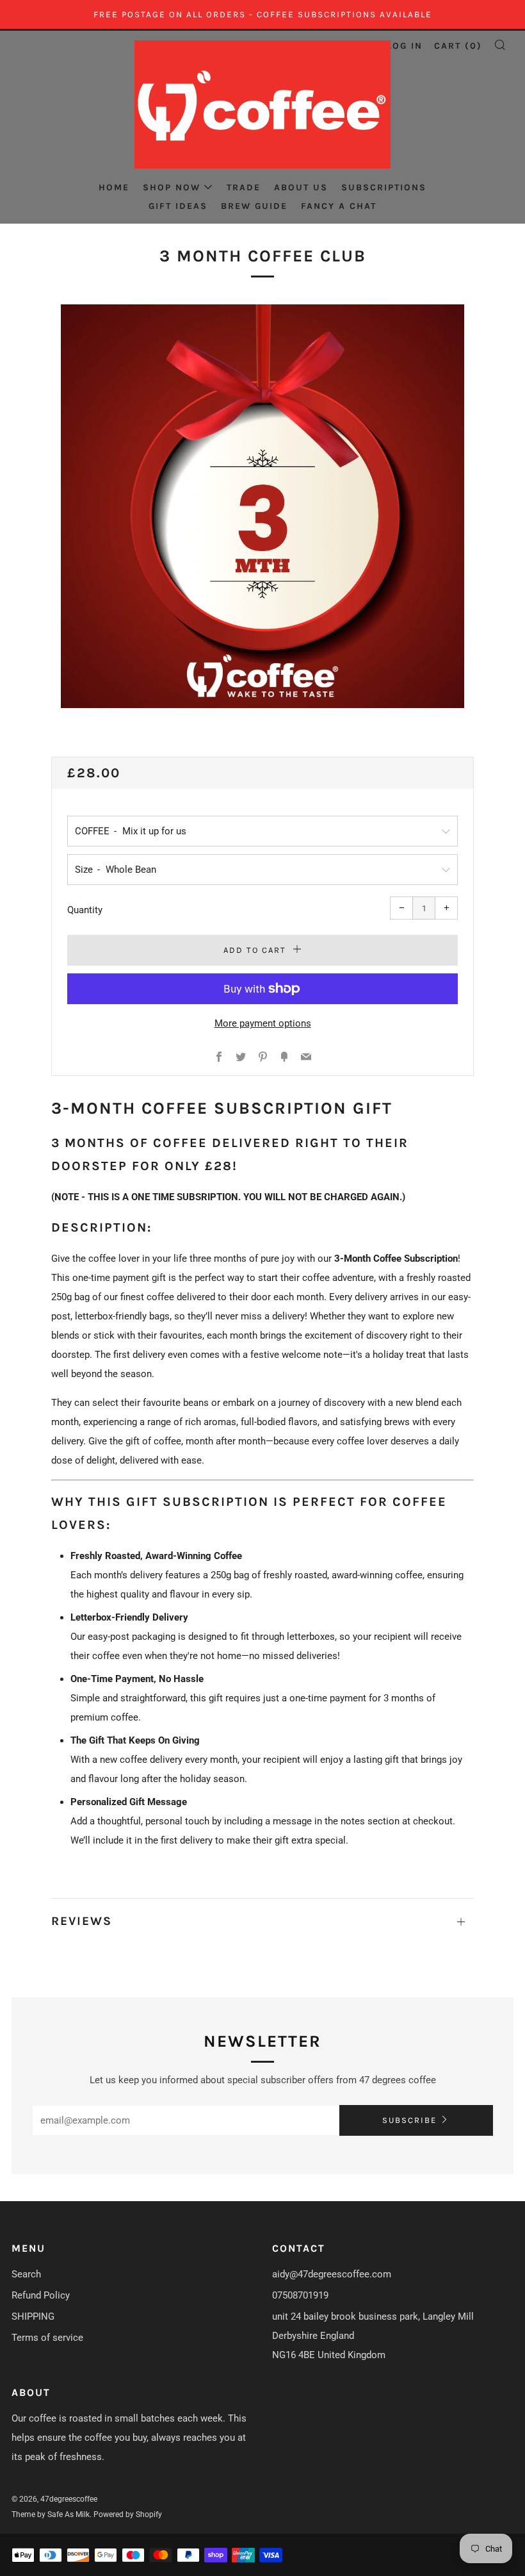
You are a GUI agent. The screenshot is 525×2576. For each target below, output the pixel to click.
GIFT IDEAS (178, 206)
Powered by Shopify (128, 2514)
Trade (244, 187)
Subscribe (409, 2120)
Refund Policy (41, 2295)
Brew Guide (254, 206)
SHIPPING (33, 2316)
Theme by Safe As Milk (51, 2514)
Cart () (458, 46)
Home (114, 187)
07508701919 (300, 2295)
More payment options (263, 1023)
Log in (405, 46)
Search (26, 2274)
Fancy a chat (339, 206)
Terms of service (47, 2338)
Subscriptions (384, 187)
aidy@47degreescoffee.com (332, 2274)
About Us (301, 187)
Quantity (85, 910)
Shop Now (172, 187)
